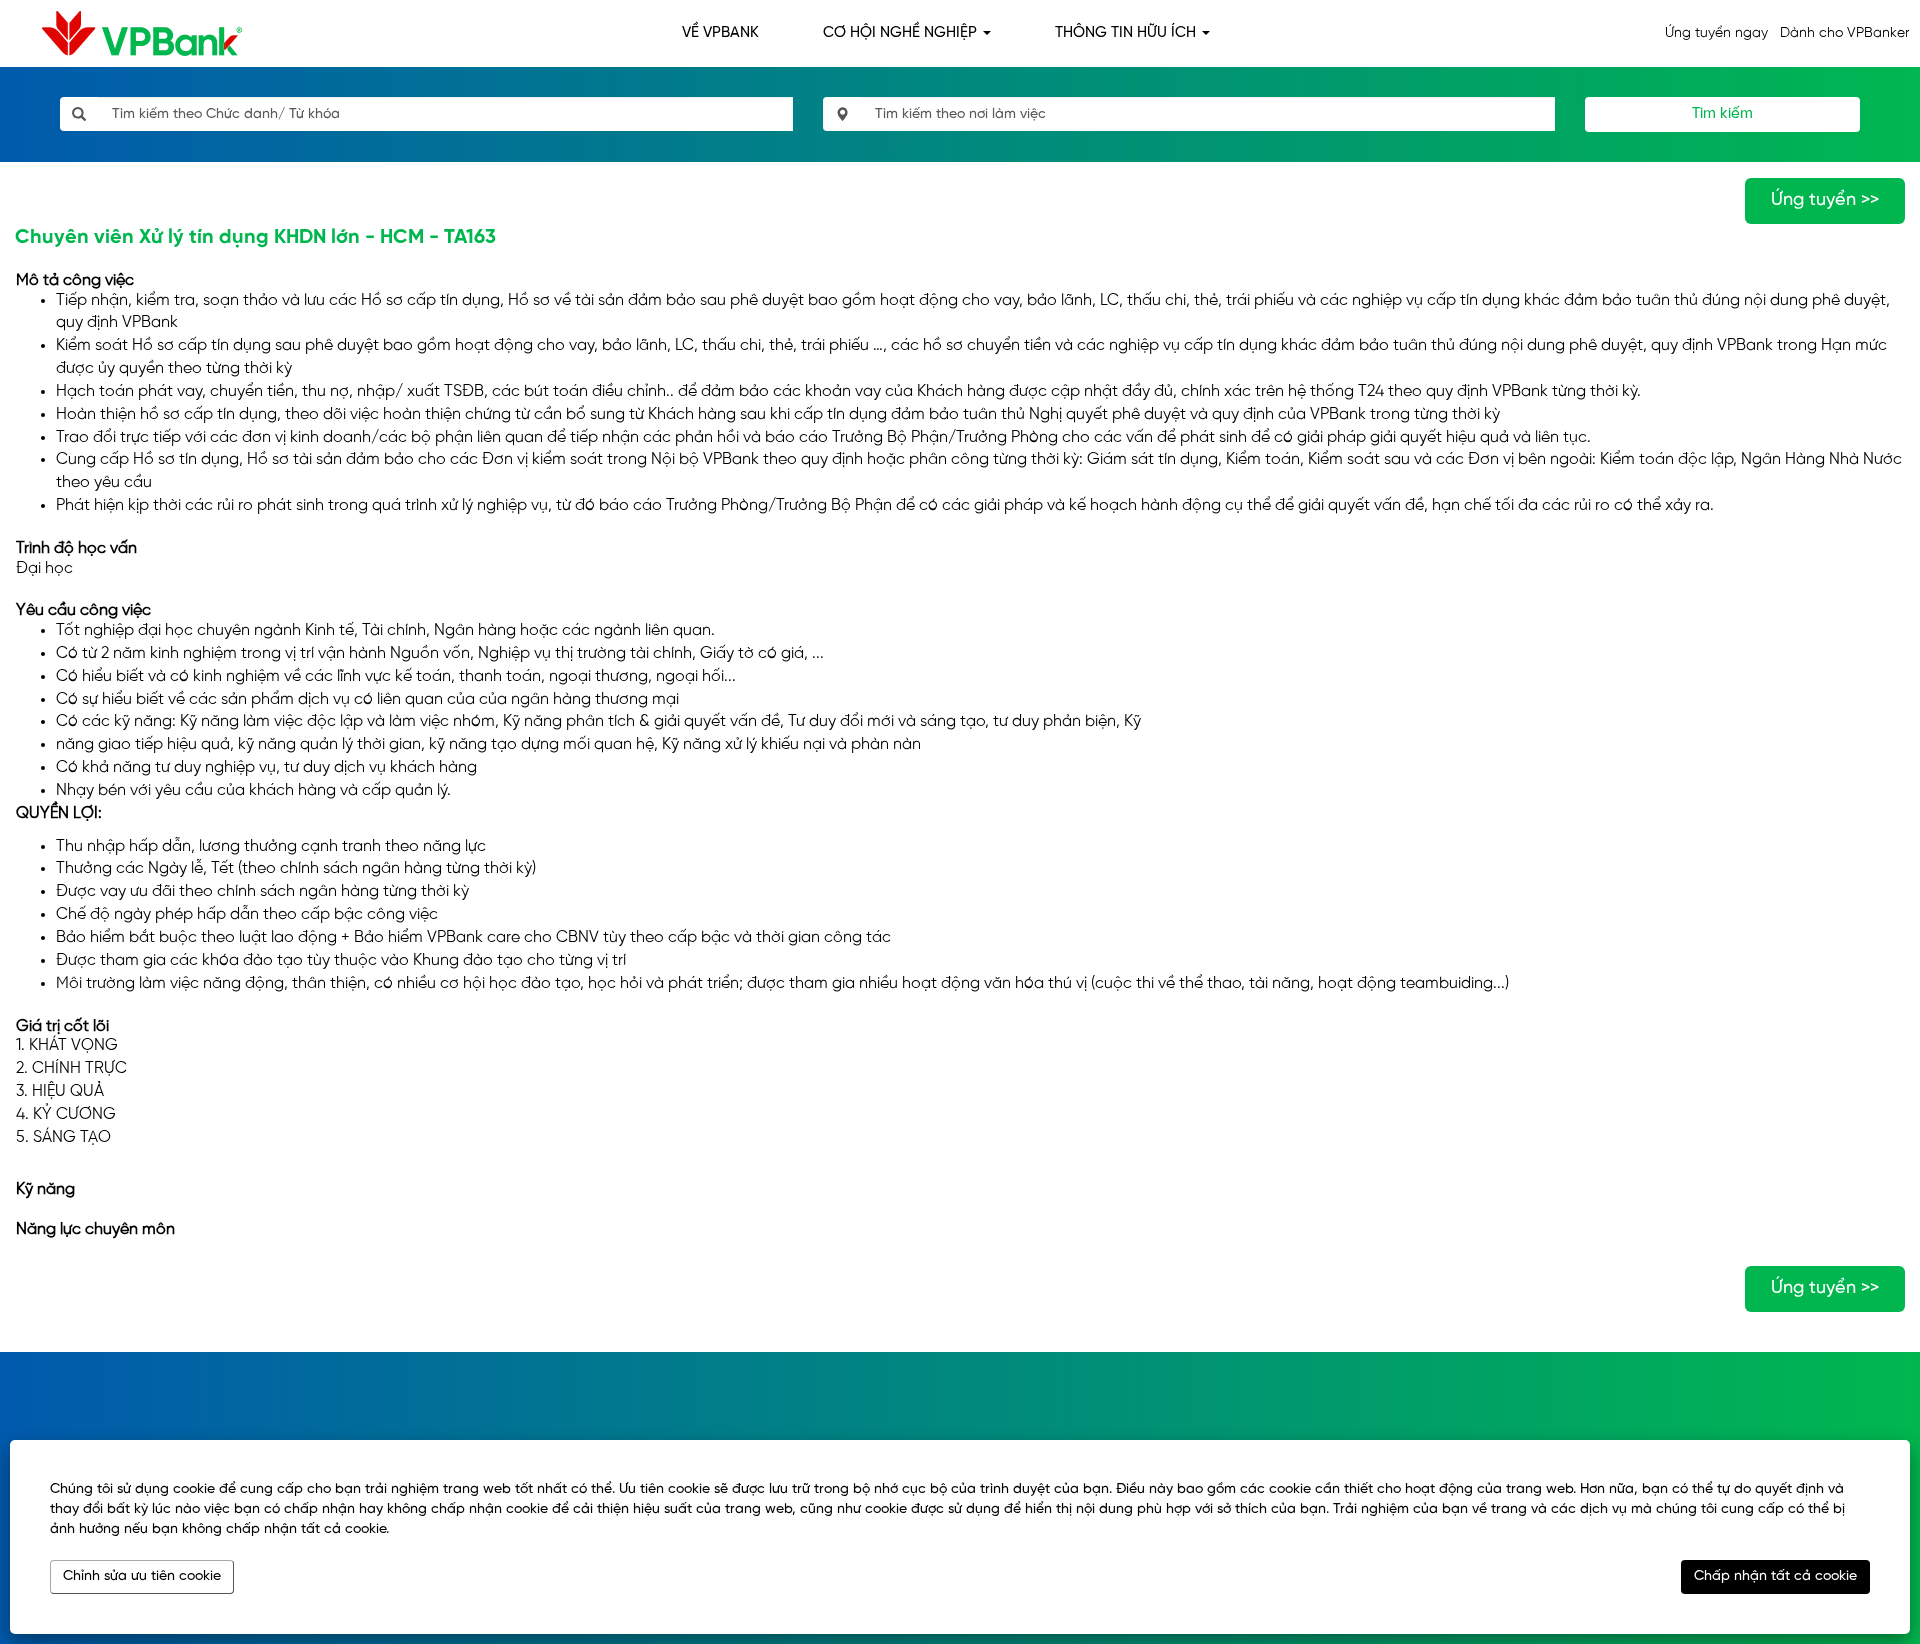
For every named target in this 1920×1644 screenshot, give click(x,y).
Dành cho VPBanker (1844, 33)
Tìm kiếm (1722, 114)
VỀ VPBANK (720, 33)
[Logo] (126, 33)
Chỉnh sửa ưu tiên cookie (142, 1576)
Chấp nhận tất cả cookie (1775, 1576)
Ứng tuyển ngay (1716, 33)
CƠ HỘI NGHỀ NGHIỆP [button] (902, 33)
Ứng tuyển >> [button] (1825, 200)
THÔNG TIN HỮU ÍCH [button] (1127, 33)
